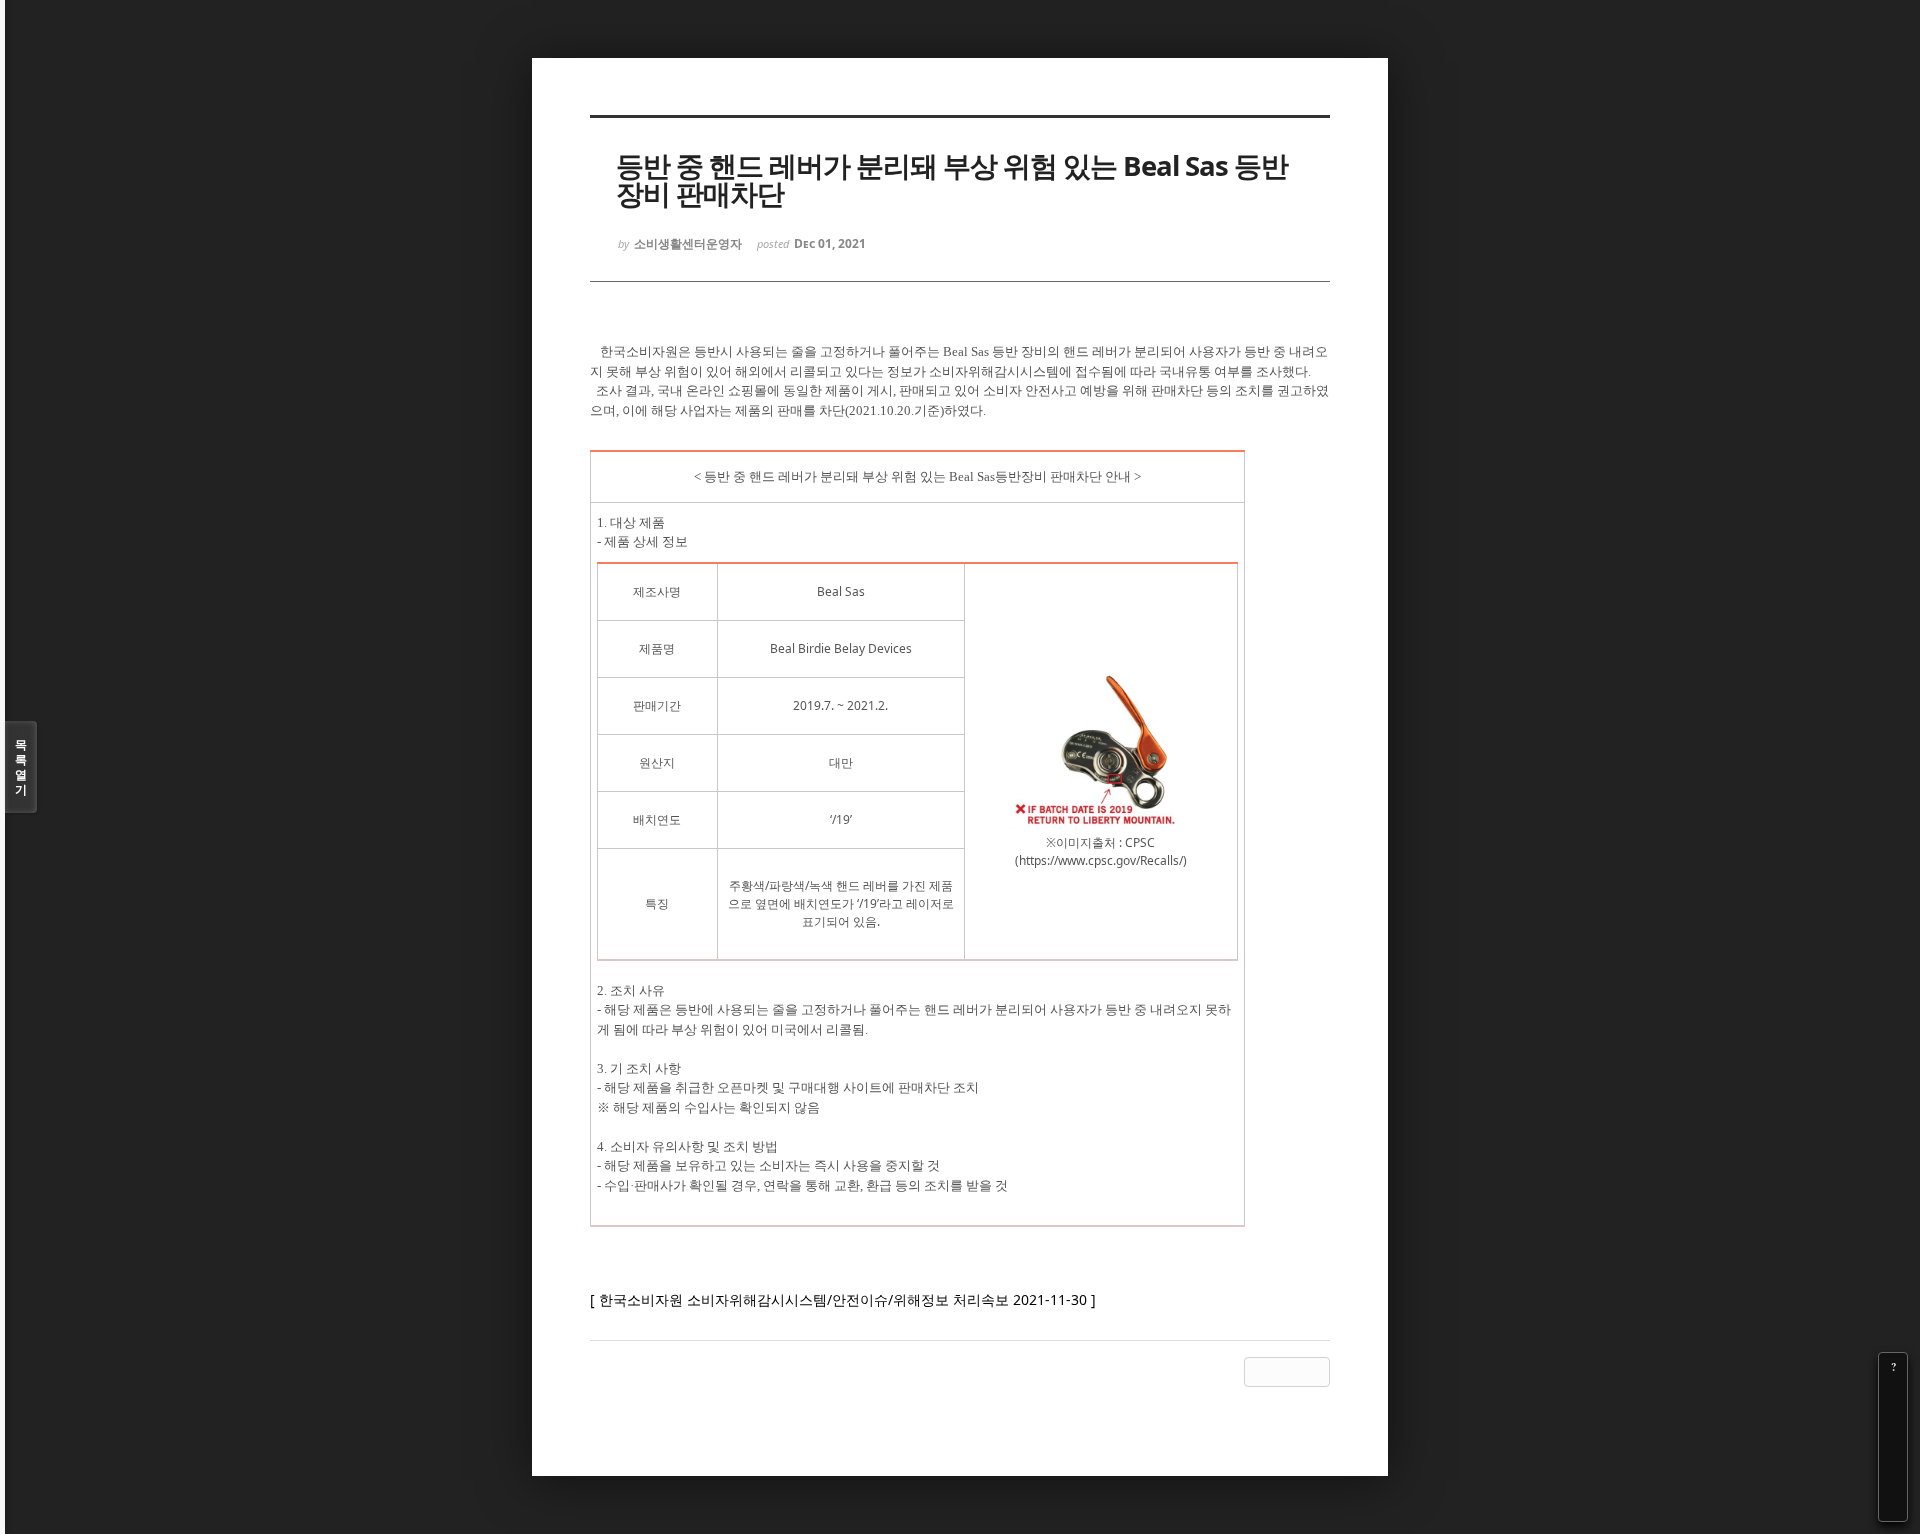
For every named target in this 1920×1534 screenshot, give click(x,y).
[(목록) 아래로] (1893, 1479)
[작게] (1893, 1423)
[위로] (1893, 1451)
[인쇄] (1893, 1507)
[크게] (1893, 1395)
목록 (21, 767)
